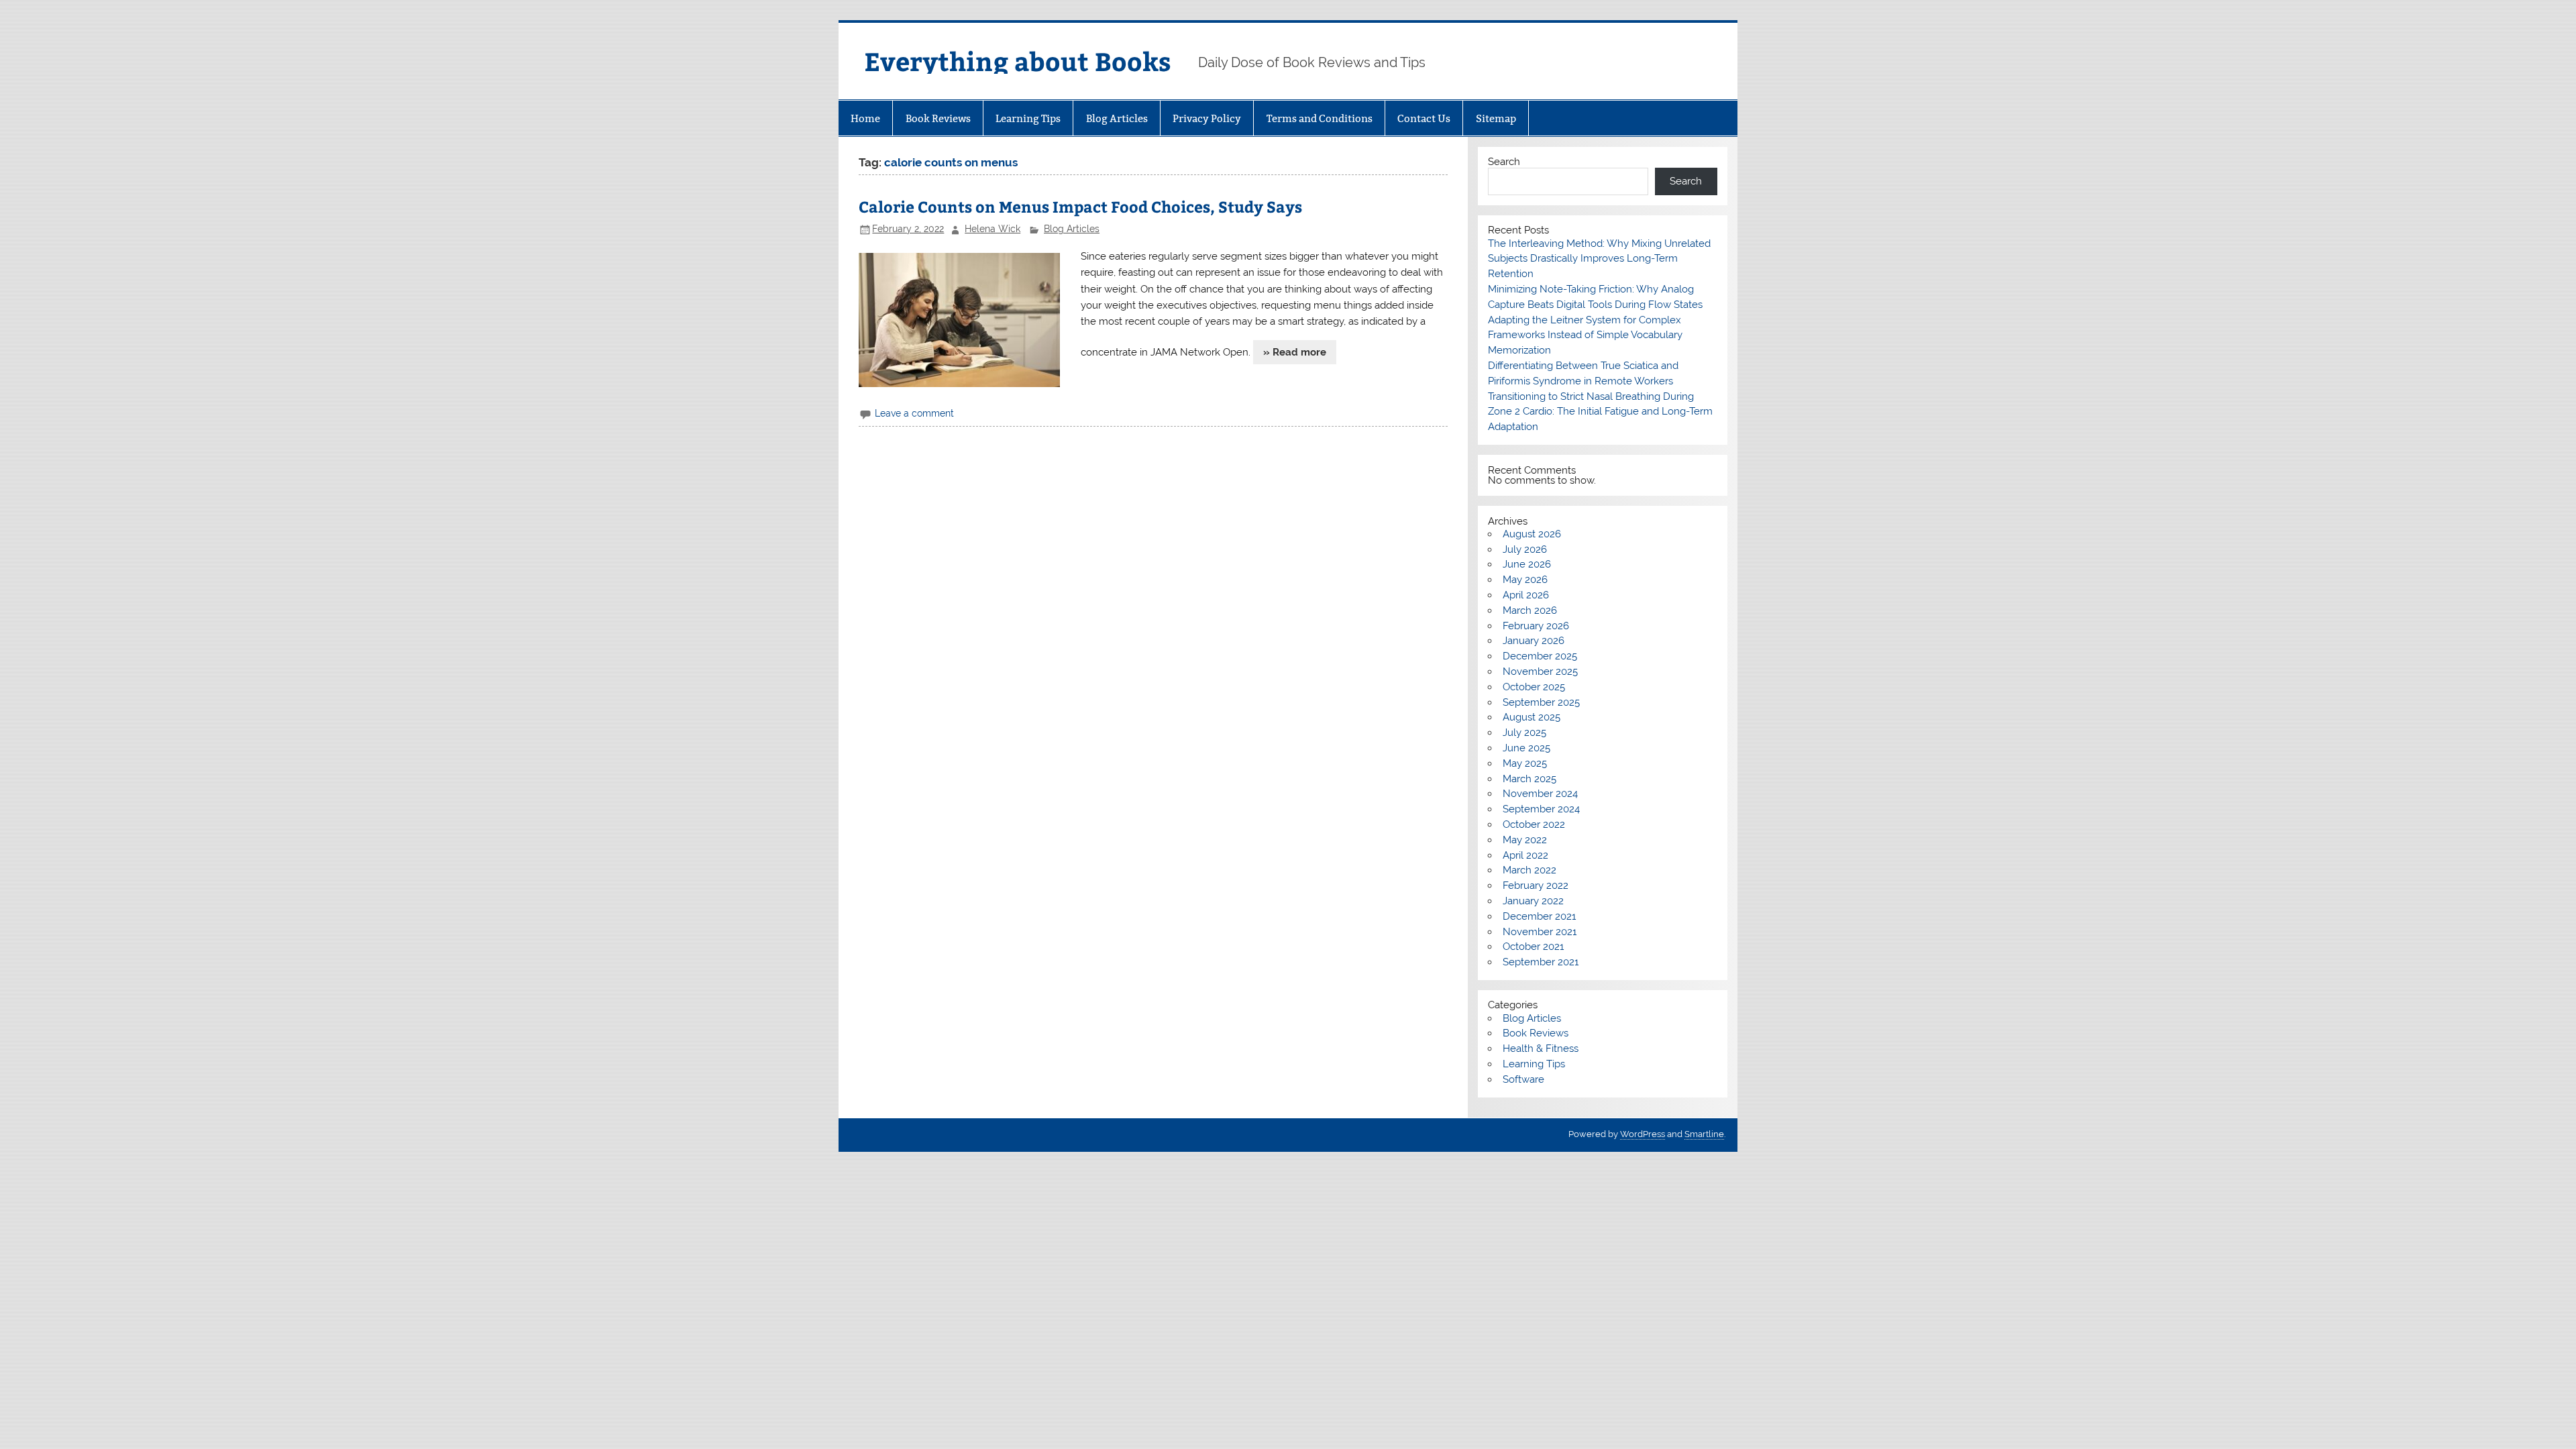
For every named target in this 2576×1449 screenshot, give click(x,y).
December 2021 (1539, 916)
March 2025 (1529, 779)
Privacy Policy (1207, 118)
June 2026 (1527, 564)
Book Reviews (938, 118)
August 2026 (1532, 534)
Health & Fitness (1541, 1049)
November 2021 (1540, 932)
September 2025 (1541, 702)
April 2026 (1526, 595)
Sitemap (1496, 118)
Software (1523, 1079)
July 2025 (1524, 733)
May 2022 (1525, 840)
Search (1504, 162)
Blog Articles (1117, 118)
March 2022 (1529, 870)
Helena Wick (992, 229)
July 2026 (1525, 549)
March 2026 (1530, 610)
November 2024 (1540, 794)
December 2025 (1540, 656)
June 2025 (1526, 748)
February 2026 (1536, 626)
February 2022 (1536, 885)
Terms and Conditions (1320, 118)
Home (865, 118)
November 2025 (1540, 672)
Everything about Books (1018, 61)
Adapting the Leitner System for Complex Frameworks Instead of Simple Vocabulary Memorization (1585, 335)
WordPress (1643, 1134)
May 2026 (1525, 580)
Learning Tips (1028, 118)
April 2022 (1525, 855)
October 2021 (1533, 947)
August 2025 (1532, 717)
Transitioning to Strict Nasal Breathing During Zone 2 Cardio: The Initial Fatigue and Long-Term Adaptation (1600, 412)
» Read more (1295, 352)
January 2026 (1534, 641)
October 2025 (1534, 687)
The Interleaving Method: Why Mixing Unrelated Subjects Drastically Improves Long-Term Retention (1599, 259)
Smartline (1704, 1134)
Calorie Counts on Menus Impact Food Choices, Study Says (1080, 206)
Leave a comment (914, 413)
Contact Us (1424, 118)
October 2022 (1534, 824)
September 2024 (1541, 809)
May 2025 (1525, 763)
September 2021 (1541, 962)
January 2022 (1533, 901)
